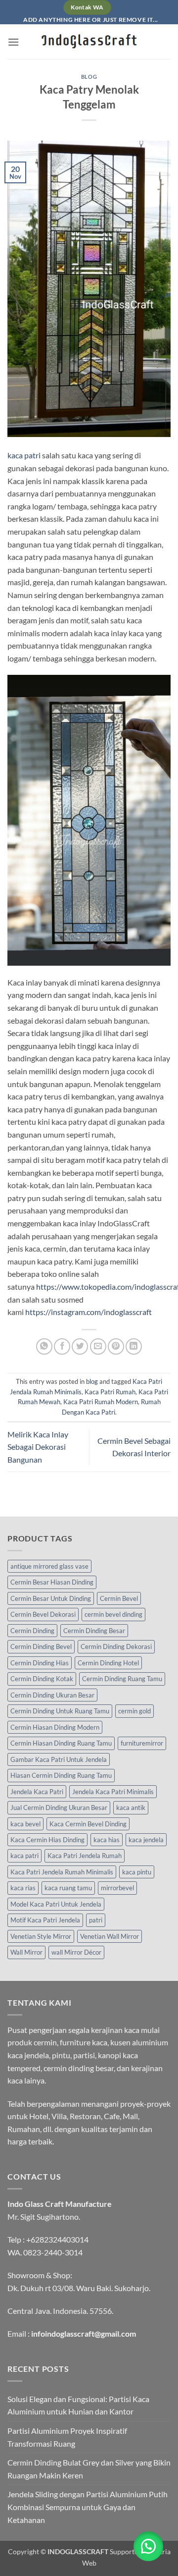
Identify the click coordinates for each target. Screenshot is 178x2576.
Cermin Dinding (32, 1631)
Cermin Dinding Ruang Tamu (122, 1679)
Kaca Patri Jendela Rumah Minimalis (62, 1872)
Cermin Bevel (119, 1598)
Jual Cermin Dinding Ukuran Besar (59, 1808)
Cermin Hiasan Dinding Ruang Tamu (61, 1743)
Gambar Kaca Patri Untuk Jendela (59, 1759)
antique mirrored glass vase (49, 1566)
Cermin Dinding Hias (40, 1663)
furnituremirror (142, 1743)
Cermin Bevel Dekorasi (43, 1614)
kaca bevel (25, 1824)
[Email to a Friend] (98, 1346)
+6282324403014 (57, 2239)
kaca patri (24, 455)
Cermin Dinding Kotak (42, 1679)
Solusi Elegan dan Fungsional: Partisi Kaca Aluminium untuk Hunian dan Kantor (78, 2405)
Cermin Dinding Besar (94, 1631)
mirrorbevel (117, 1888)
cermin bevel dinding (113, 1614)
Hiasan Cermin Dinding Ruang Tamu (61, 1775)
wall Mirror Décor (76, 1952)
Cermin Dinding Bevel (41, 1646)
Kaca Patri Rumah (110, 1392)
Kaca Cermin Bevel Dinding (88, 1824)
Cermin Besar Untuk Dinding (51, 1598)
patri (96, 1920)
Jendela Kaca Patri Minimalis (113, 1792)
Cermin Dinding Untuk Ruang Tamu (60, 1711)
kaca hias (107, 1840)
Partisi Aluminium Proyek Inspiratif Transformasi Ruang (67, 2437)
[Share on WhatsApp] (44, 1346)
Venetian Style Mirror (41, 1936)
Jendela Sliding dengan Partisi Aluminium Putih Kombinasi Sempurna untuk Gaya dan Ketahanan (88, 2507)
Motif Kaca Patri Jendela (45, 1920)
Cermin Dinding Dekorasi (116, 1646)
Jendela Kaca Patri (37, 1792)
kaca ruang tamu (68, 1888)
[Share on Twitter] (80, 1346)
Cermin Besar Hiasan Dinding (52, 1582)
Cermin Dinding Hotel (108, 1663)
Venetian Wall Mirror (110, 1936)
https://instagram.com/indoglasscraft (89, 1312)
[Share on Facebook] (62, 1346)
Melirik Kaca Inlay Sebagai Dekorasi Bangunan (38, 1447)
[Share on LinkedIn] (134, 1346)
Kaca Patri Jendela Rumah (85, 1856)
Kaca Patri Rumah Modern (101, 1402)
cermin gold (134, 1711)
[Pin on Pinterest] (116, 1346)
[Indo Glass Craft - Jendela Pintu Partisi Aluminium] (89, 42)
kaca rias (23, 1888)
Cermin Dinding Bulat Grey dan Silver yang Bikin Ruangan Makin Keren (89, 2469)
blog (89, 77)
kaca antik (131, 1808)
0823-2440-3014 (53, 2252)
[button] (13, 42)
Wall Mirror (26, 1952)
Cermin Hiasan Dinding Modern (55, 1727)
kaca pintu (137, 1872)
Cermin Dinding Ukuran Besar (52, 1695)
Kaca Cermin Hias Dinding (47, 1840)
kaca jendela (146, 1840)
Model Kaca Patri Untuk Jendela (56, 1904)
